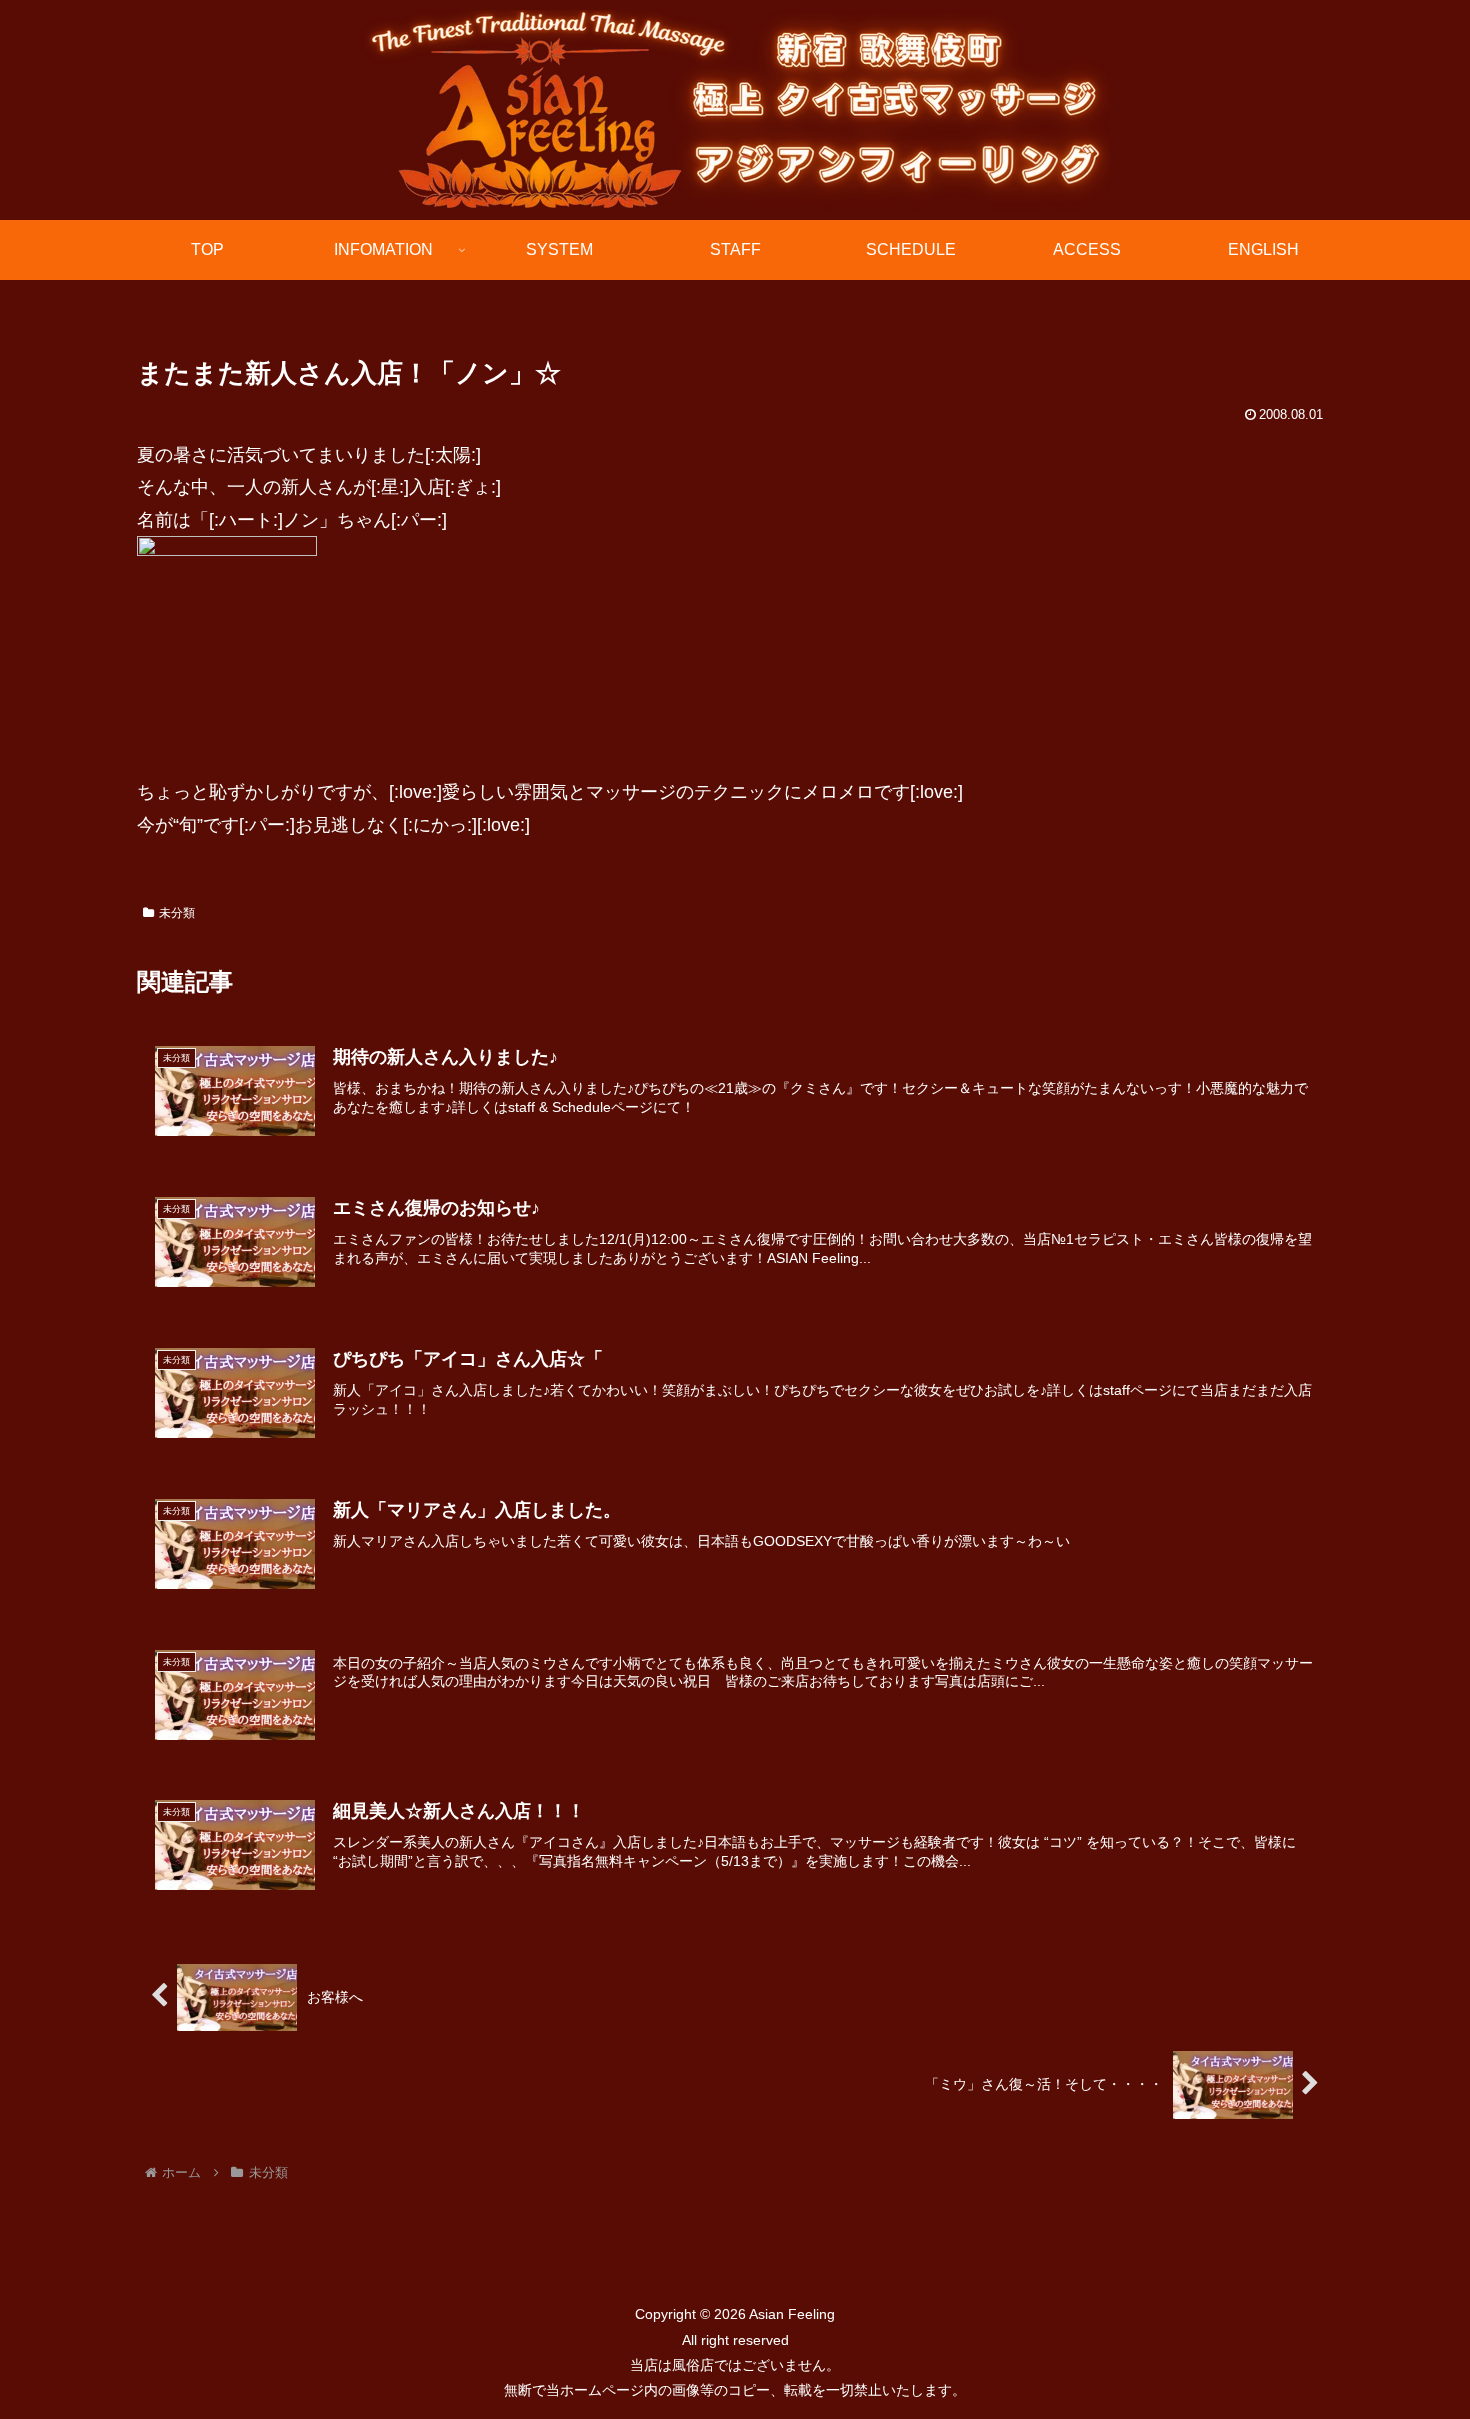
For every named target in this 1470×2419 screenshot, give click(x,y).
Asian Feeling (790, 2314)
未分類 (177, 913)
